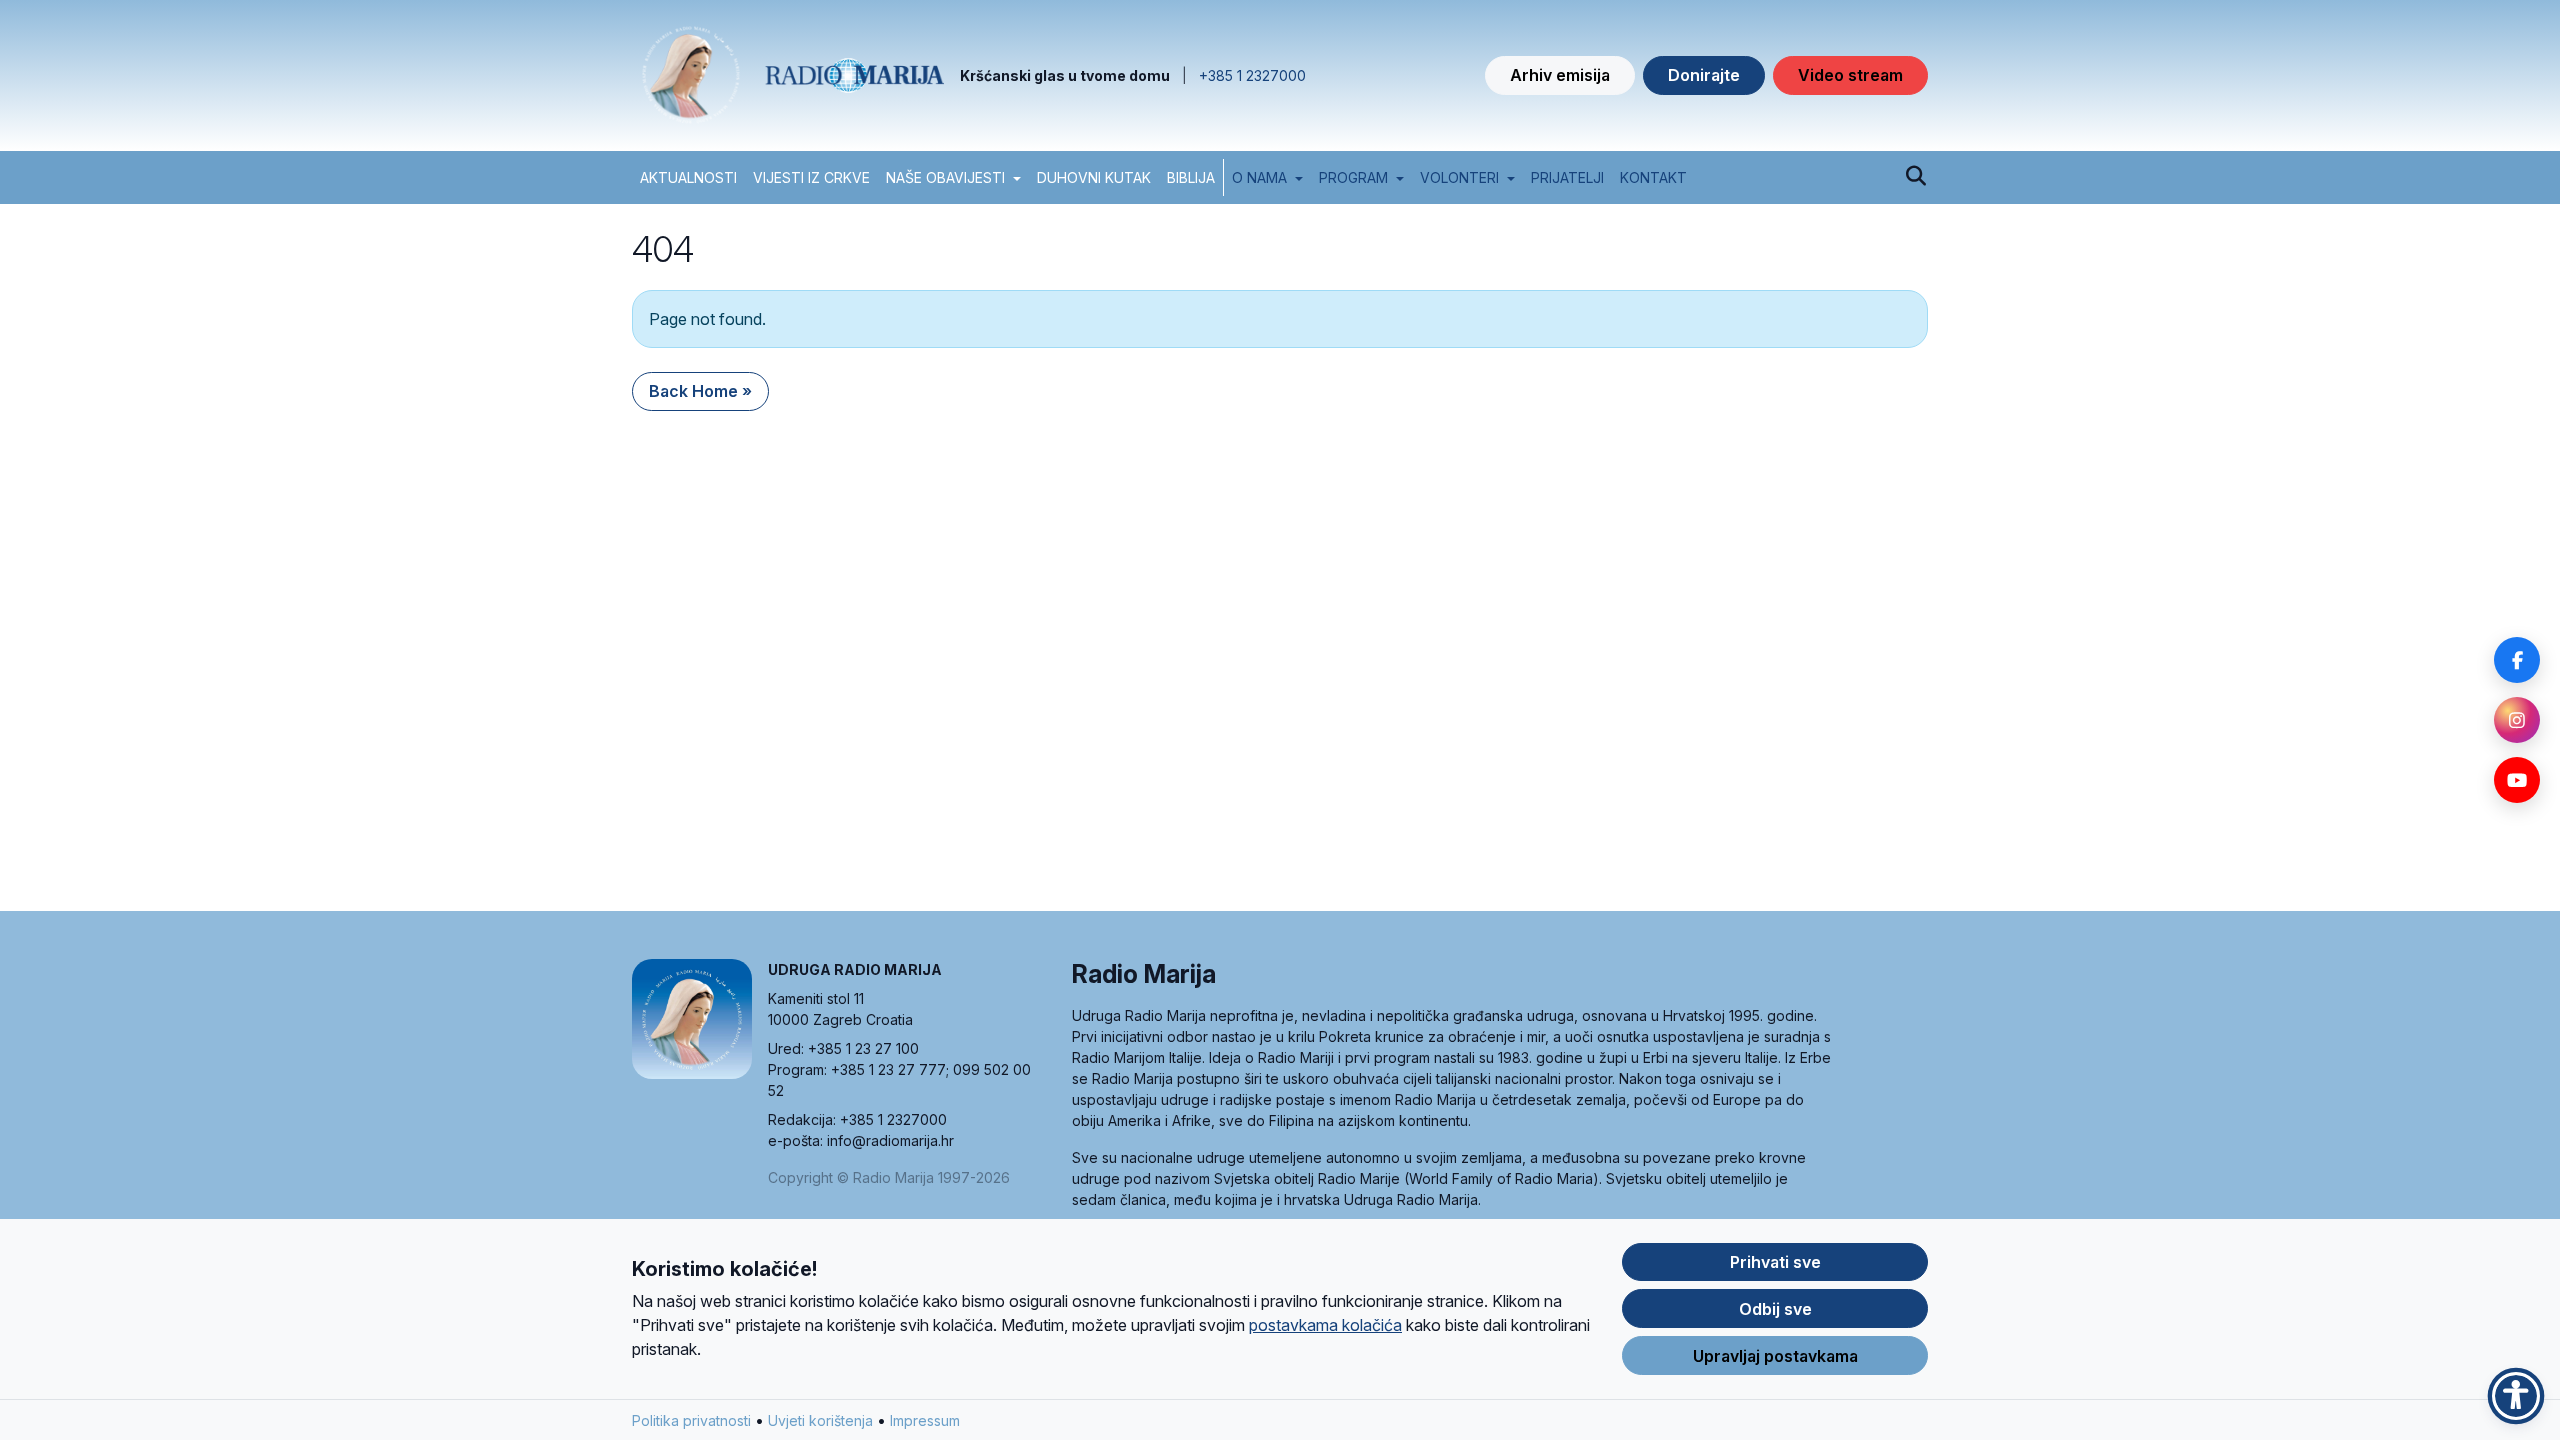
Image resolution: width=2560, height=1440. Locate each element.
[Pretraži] (1915, 177)
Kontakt (1653, 177)
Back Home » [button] (700, 391)
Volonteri (1459, 177)
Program (1353, 177)
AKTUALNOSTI (688, 177)
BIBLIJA (1191, 177)
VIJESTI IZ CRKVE (811, 177)
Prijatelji (1567, 177)
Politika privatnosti (691, 1420)
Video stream (1850, 75)
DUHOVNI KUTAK (1094, 177)
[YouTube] (2517, 780)
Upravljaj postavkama (1775, 1356)
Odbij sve (1775, 1309)
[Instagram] (2517, 720)
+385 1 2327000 (1252, 75)
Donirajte (1704, 75)
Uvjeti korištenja (820, 1420)
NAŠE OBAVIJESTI (945, 177)
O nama (1259, 177)
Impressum (925, 1420)
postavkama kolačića (1325, 1325)
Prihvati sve (1775, 1262)
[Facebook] (2517, 660)
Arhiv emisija (1560, 75)
